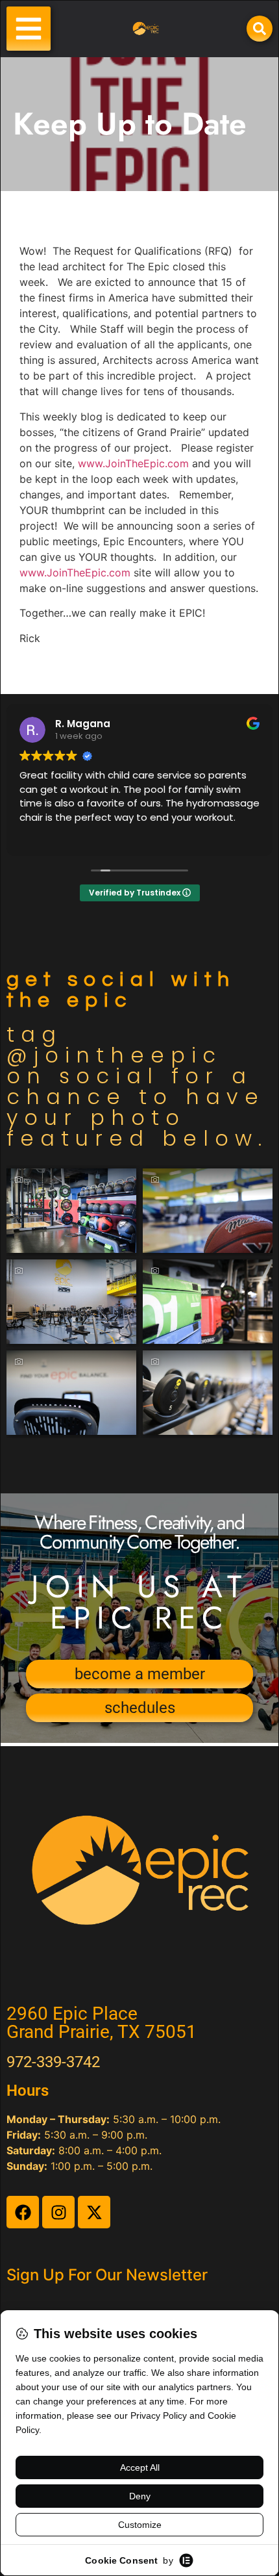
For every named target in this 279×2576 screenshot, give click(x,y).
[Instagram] (58, 2212)
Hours (28, 2091)
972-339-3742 (53, 2062)
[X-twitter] (94, 2212)
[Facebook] (23, 2212)
